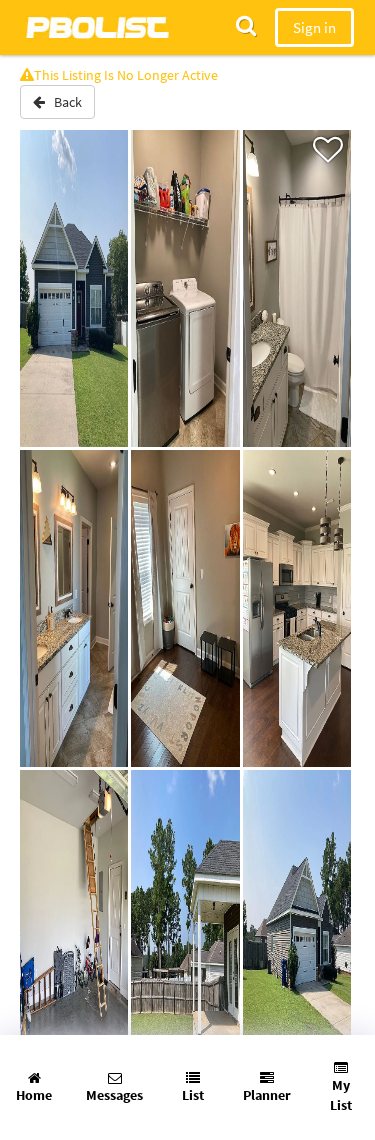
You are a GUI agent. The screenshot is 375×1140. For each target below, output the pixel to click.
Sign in (314, 27)
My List (341, 1095)
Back (63, 102)
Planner (267, 1095)
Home (34, 1095)
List (193, 1095)
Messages (114, 1095)
